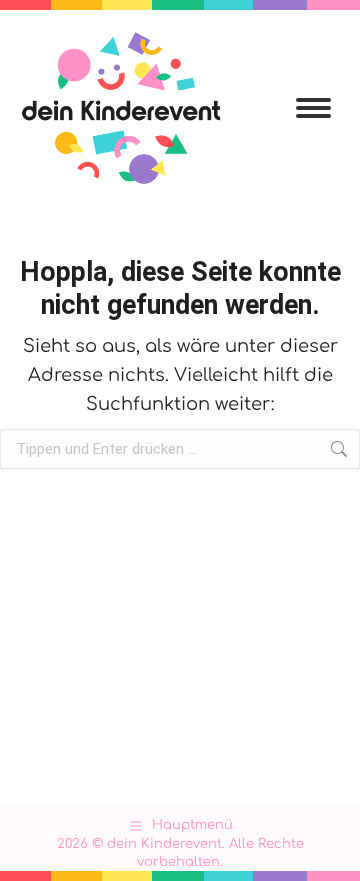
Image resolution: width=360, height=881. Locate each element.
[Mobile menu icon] (313, 108)
